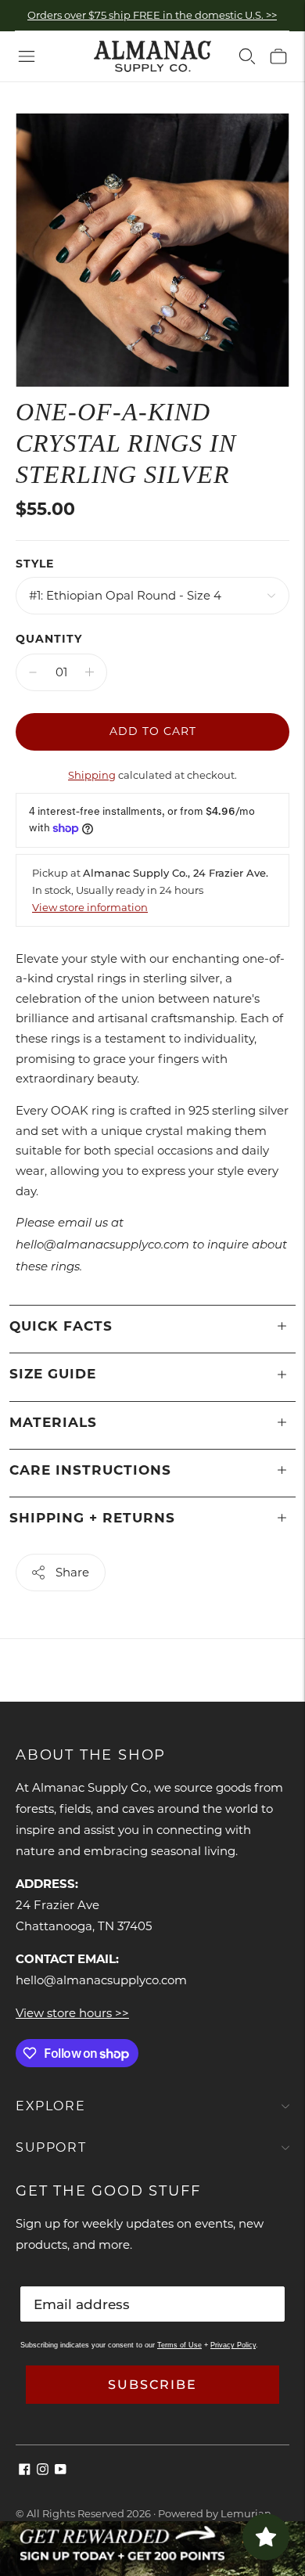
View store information (90, 907)
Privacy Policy (233, 2345)
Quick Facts (61, 1326)
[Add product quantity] (90, 672)
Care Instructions (90, 1470)
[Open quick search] (247, 56)
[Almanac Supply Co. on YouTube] (61, 2471)
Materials (53, 1422)
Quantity (49, 639)
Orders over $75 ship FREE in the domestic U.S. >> (152, 15)
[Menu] (27, 56)
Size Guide (53, 1374)
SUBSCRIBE (152, 2385)
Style (35, 564)
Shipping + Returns (92, 1518)
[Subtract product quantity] (33, 672)
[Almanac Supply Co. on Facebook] (25, 2471)
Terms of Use (179, 2345)
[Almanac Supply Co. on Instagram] (43, 2471)
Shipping (92, 775)
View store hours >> (72, 2013)
